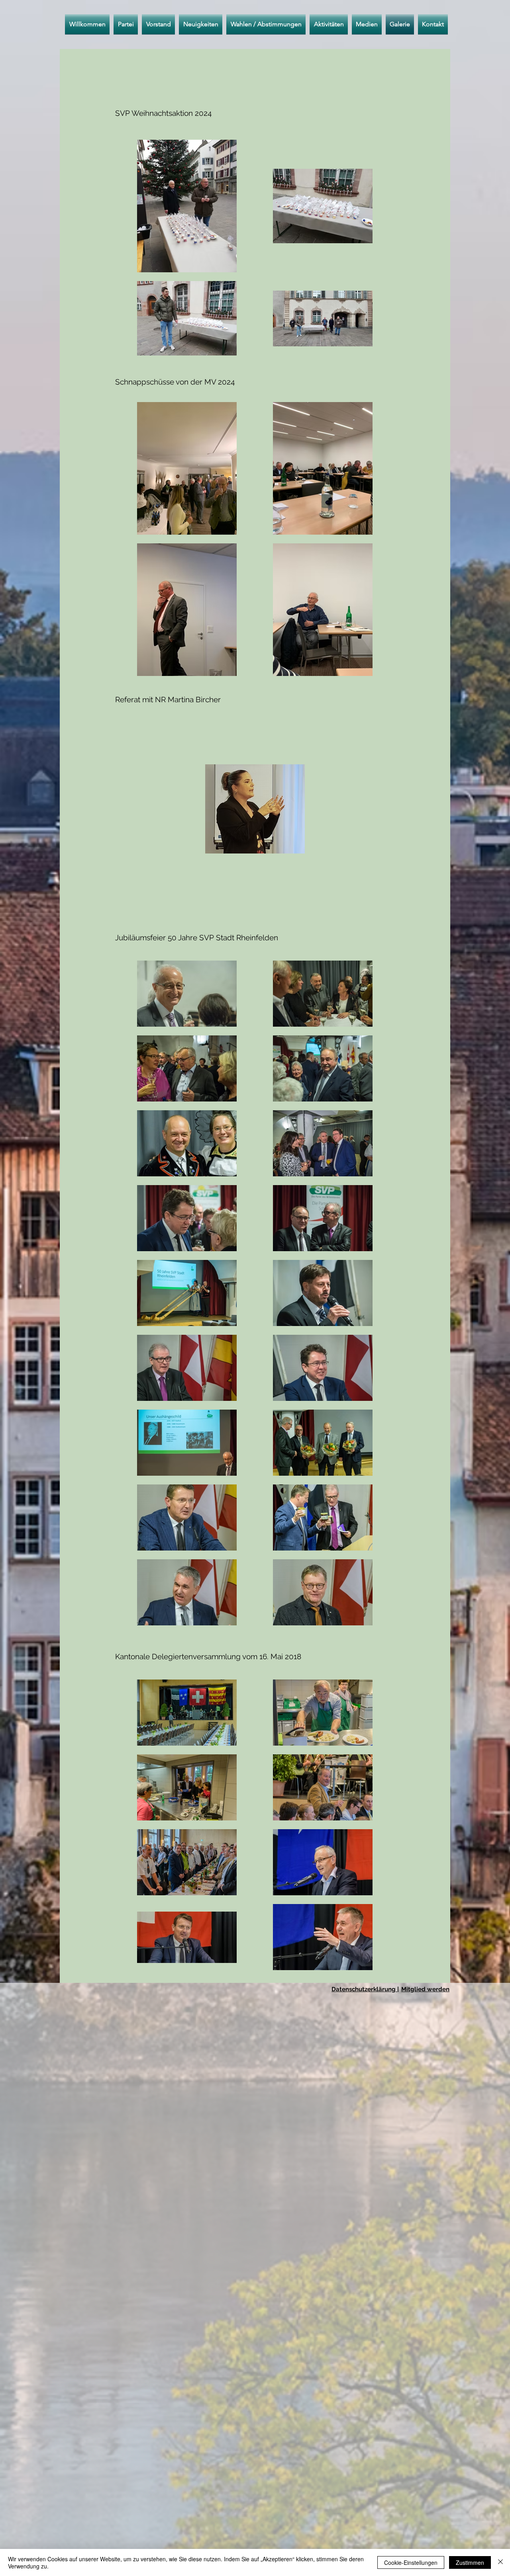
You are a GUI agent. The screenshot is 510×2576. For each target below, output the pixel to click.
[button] (266, 24)
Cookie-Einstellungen (411, 2562)
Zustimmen (470, 2562)
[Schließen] (500, 2562)
